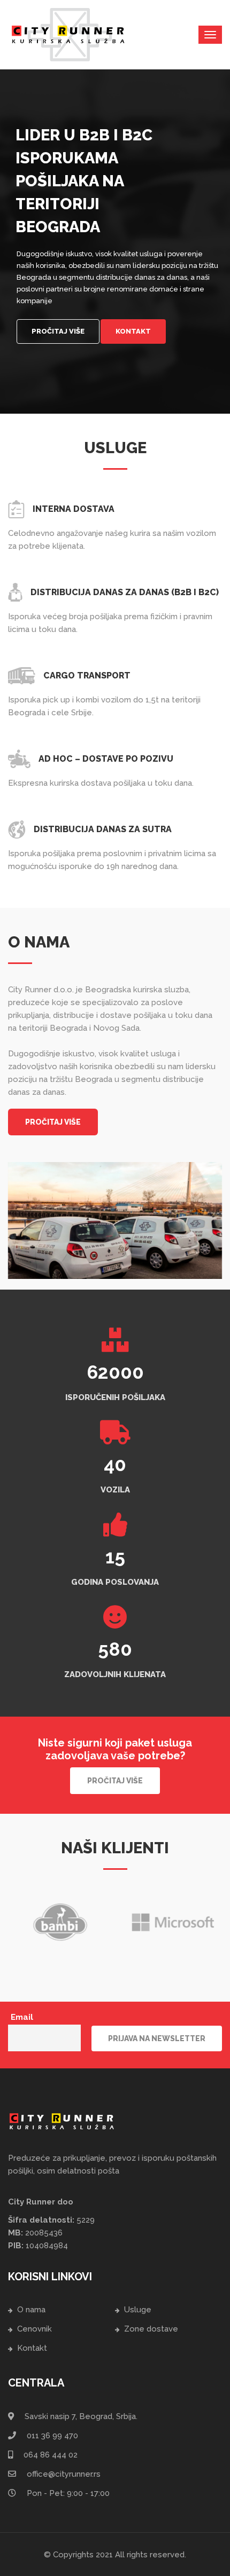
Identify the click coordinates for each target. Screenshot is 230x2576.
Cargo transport (87, 675)
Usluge (138, 2310)
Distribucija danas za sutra (103, 829)
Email (22, 2017)
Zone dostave (151, 2329)
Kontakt (133, 331)
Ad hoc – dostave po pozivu (106, 759)
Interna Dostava (74, 509)
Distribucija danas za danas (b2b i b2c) (125, 592)
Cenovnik (34, 2329)
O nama (31, 2310)
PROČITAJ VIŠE (53, 1122)
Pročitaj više (58, 331)
